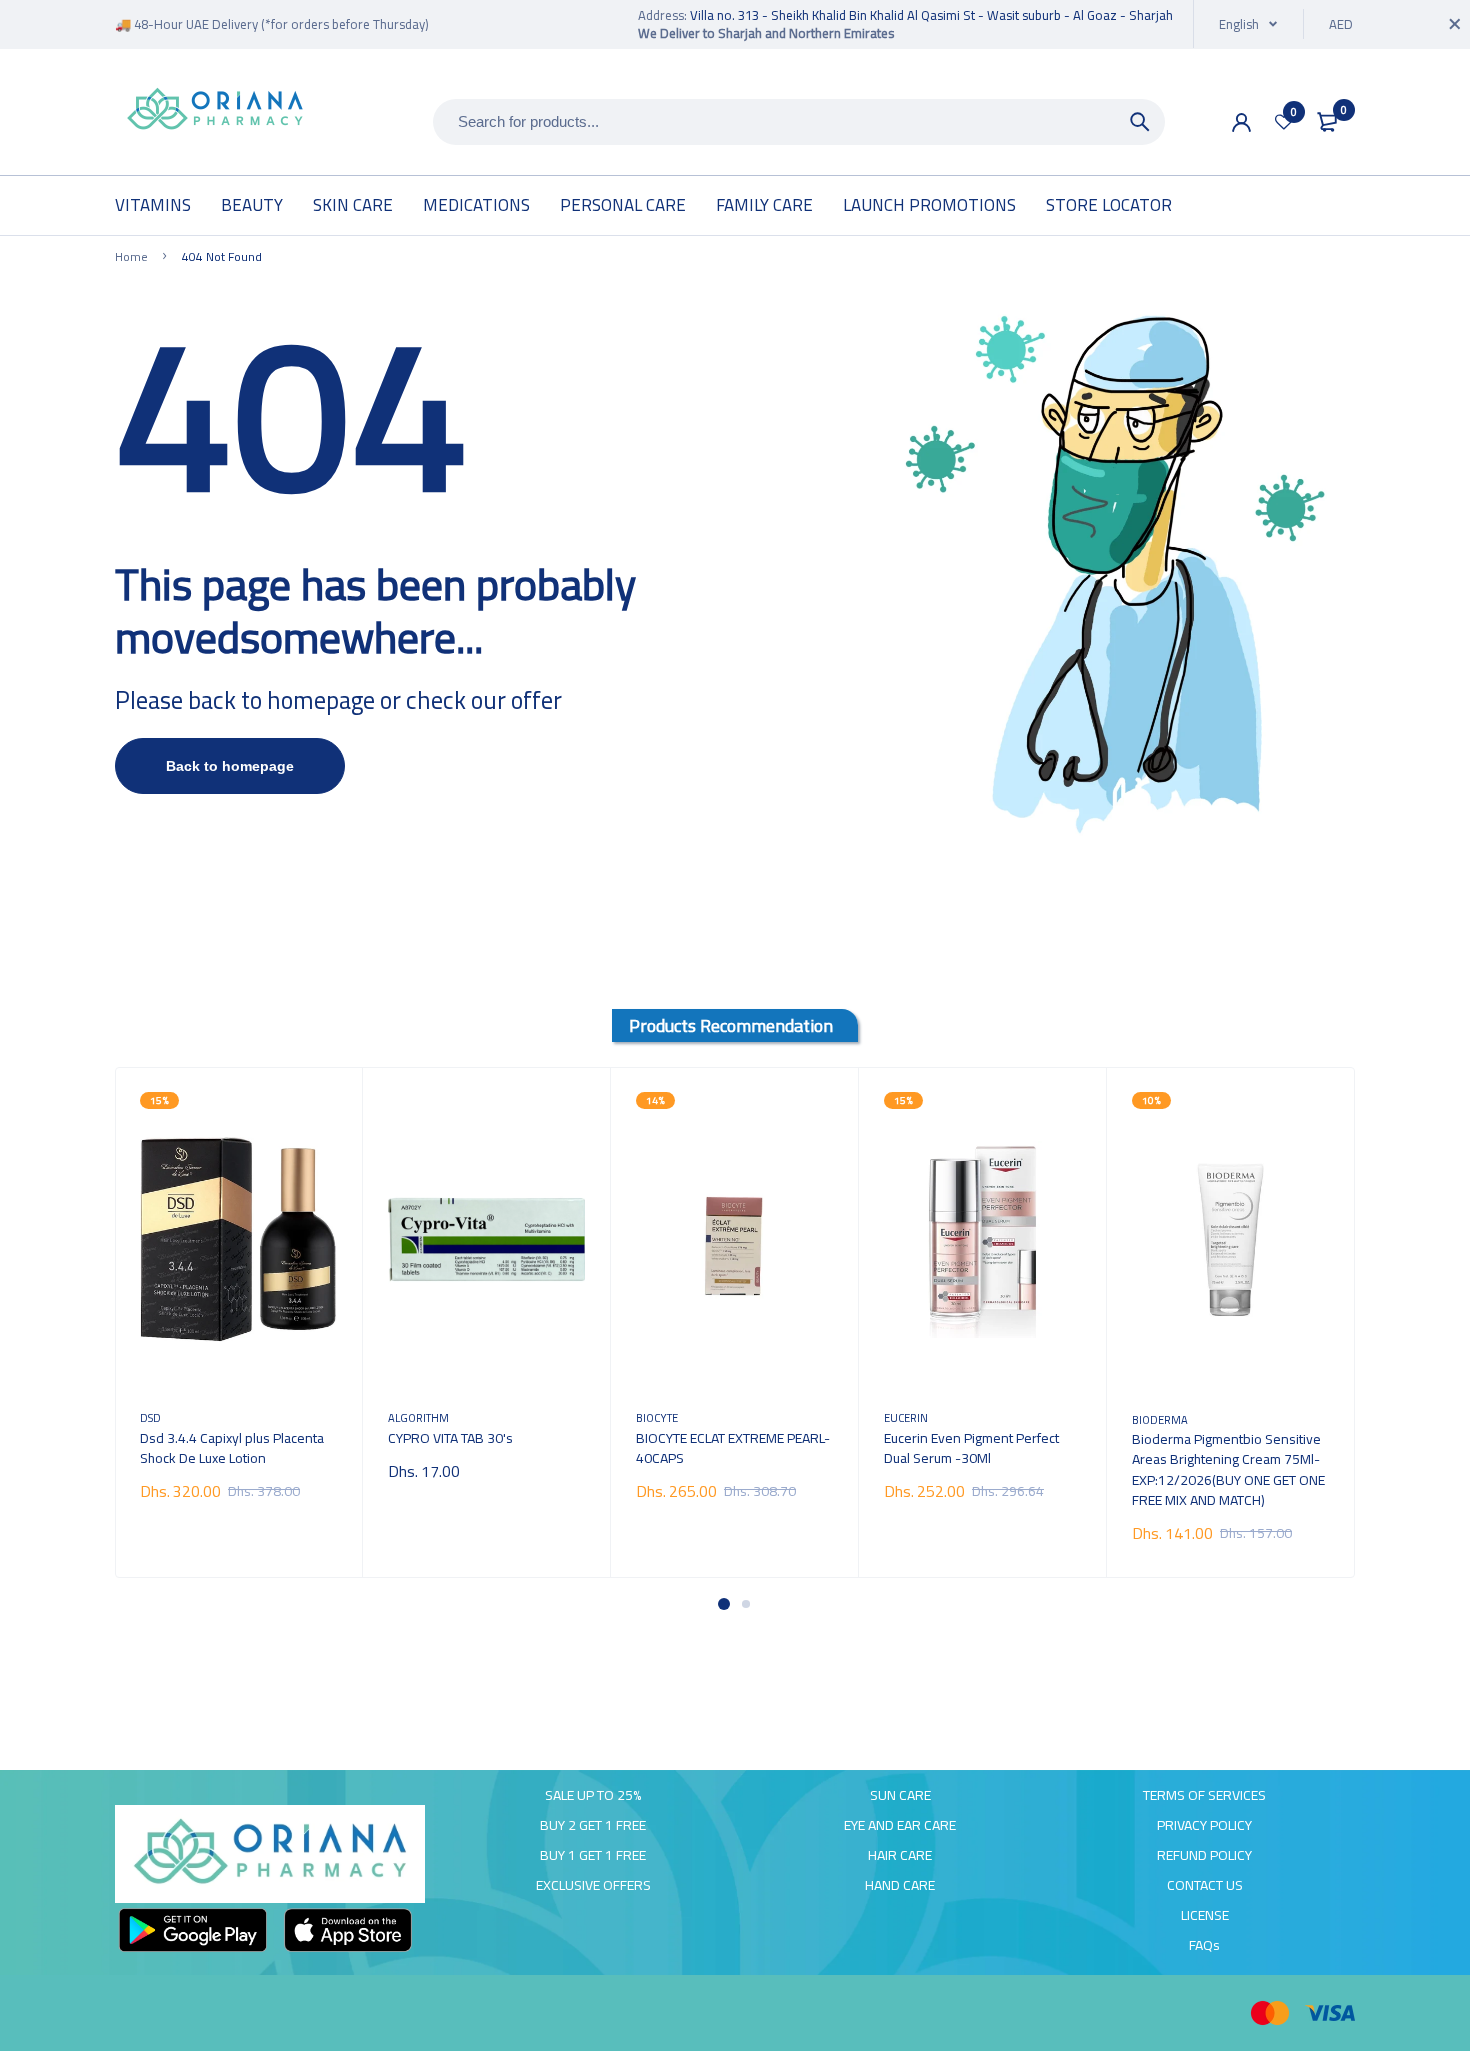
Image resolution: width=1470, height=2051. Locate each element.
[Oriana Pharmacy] (215, 110)
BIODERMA (1160, 1419)
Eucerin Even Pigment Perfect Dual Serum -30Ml (971, 1448)
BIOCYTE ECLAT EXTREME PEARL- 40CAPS (733, 1448)
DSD (150, 1417)
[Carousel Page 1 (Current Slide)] (724, 1604)
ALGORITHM (418, 1417)
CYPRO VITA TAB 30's (450, 1438)
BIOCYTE (657, 1417)
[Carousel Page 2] (746, 1604)
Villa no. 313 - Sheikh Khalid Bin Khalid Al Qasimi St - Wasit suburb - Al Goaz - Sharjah (931, 15)
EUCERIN (906, 1417)
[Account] (1241, 122)
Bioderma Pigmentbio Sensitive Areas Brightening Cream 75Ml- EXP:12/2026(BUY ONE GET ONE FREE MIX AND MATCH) (1228, 1469)
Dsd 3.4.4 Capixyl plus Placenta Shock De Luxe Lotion (232, 1448)
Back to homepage (230, 766)
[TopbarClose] (1455, 24)
